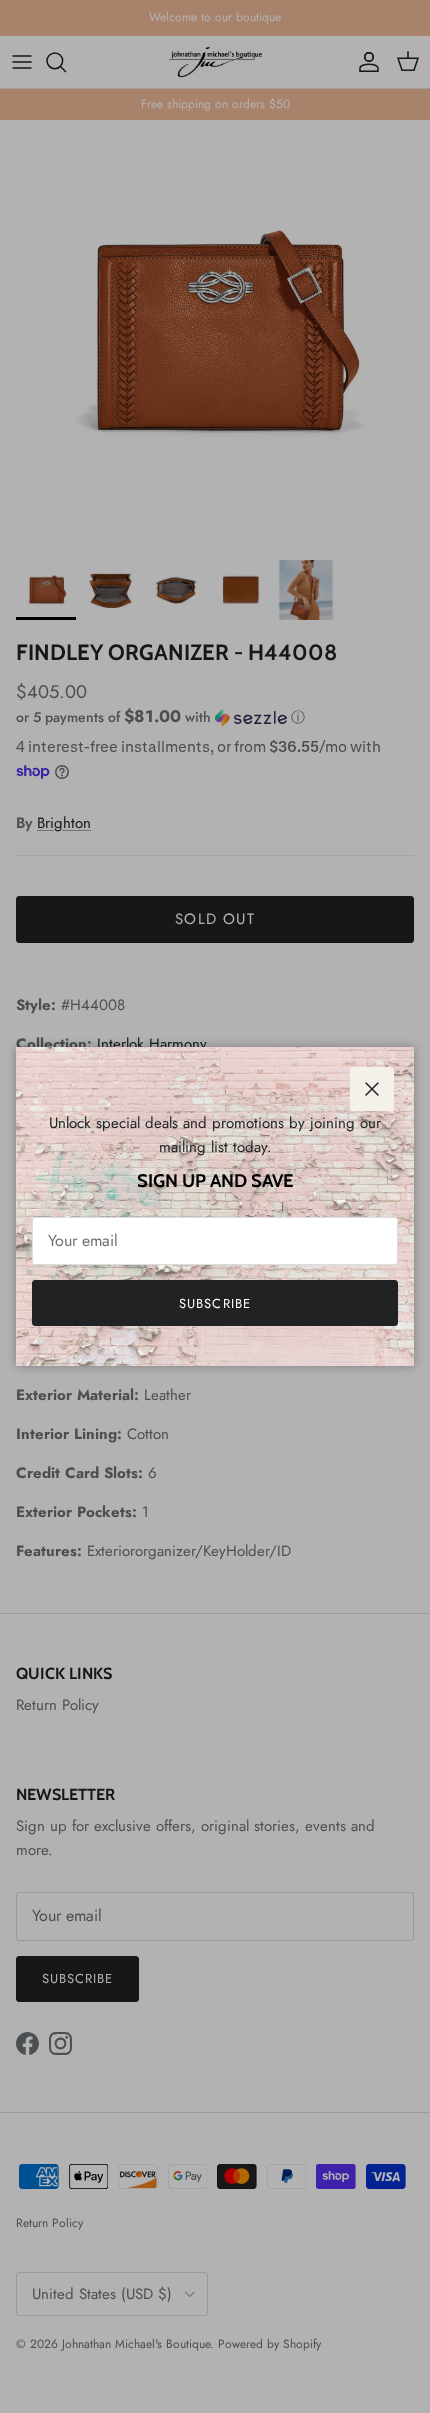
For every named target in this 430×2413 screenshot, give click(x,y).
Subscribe (214, 1303)
